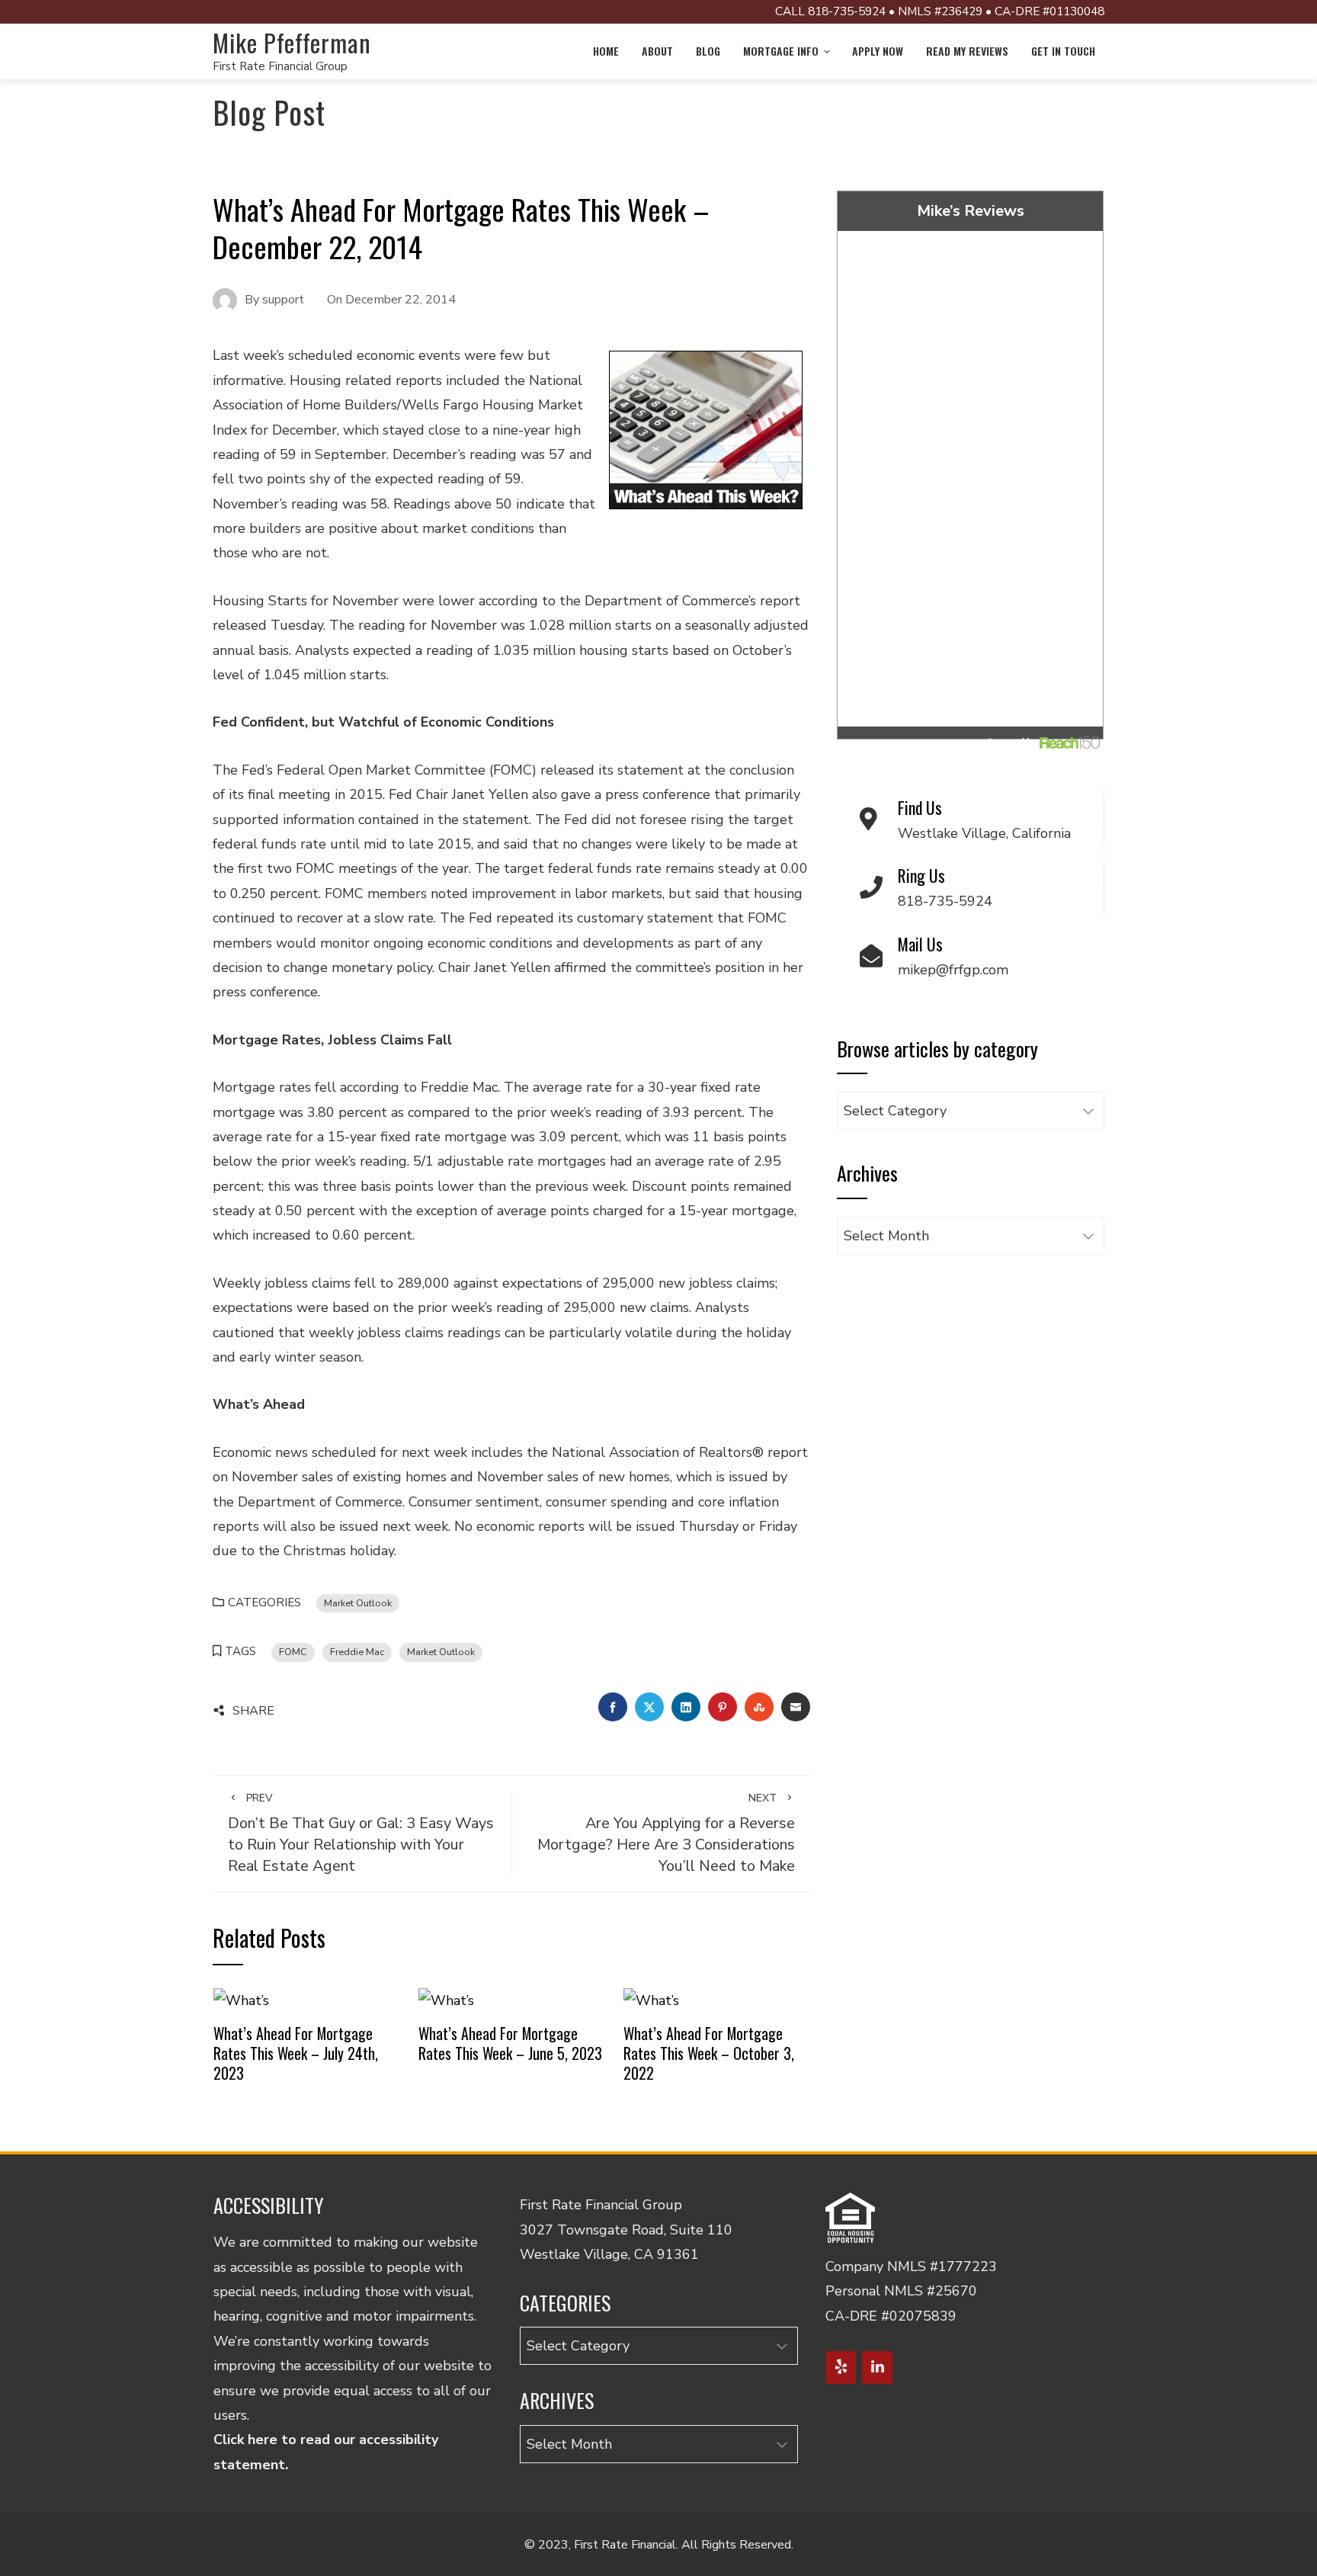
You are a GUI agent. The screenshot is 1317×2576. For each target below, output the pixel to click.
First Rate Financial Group (280, 66)
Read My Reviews (967, 51)
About (657, 51)
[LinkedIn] (877, 2367)
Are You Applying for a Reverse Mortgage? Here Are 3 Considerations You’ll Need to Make (666, 1833)
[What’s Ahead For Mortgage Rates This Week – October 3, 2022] (651, 1999)
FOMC (293, 1652)
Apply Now (878, 51)
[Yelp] (841, 2367)
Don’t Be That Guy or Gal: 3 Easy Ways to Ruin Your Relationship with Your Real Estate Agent (361, 1833)
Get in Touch (1063, 51)
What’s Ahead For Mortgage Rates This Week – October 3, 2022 (709, 2053)
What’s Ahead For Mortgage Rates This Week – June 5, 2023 (510, 2043)
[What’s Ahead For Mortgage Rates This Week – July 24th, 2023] (241, 1999)
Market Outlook (358, 1603)
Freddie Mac (357, 1652)
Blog (708, 51)
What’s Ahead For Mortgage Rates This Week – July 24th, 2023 (296, 2053)
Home (606, 51)
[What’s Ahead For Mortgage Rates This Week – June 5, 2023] (446, 1999)
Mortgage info (781, 51)
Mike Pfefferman (292, 42)
